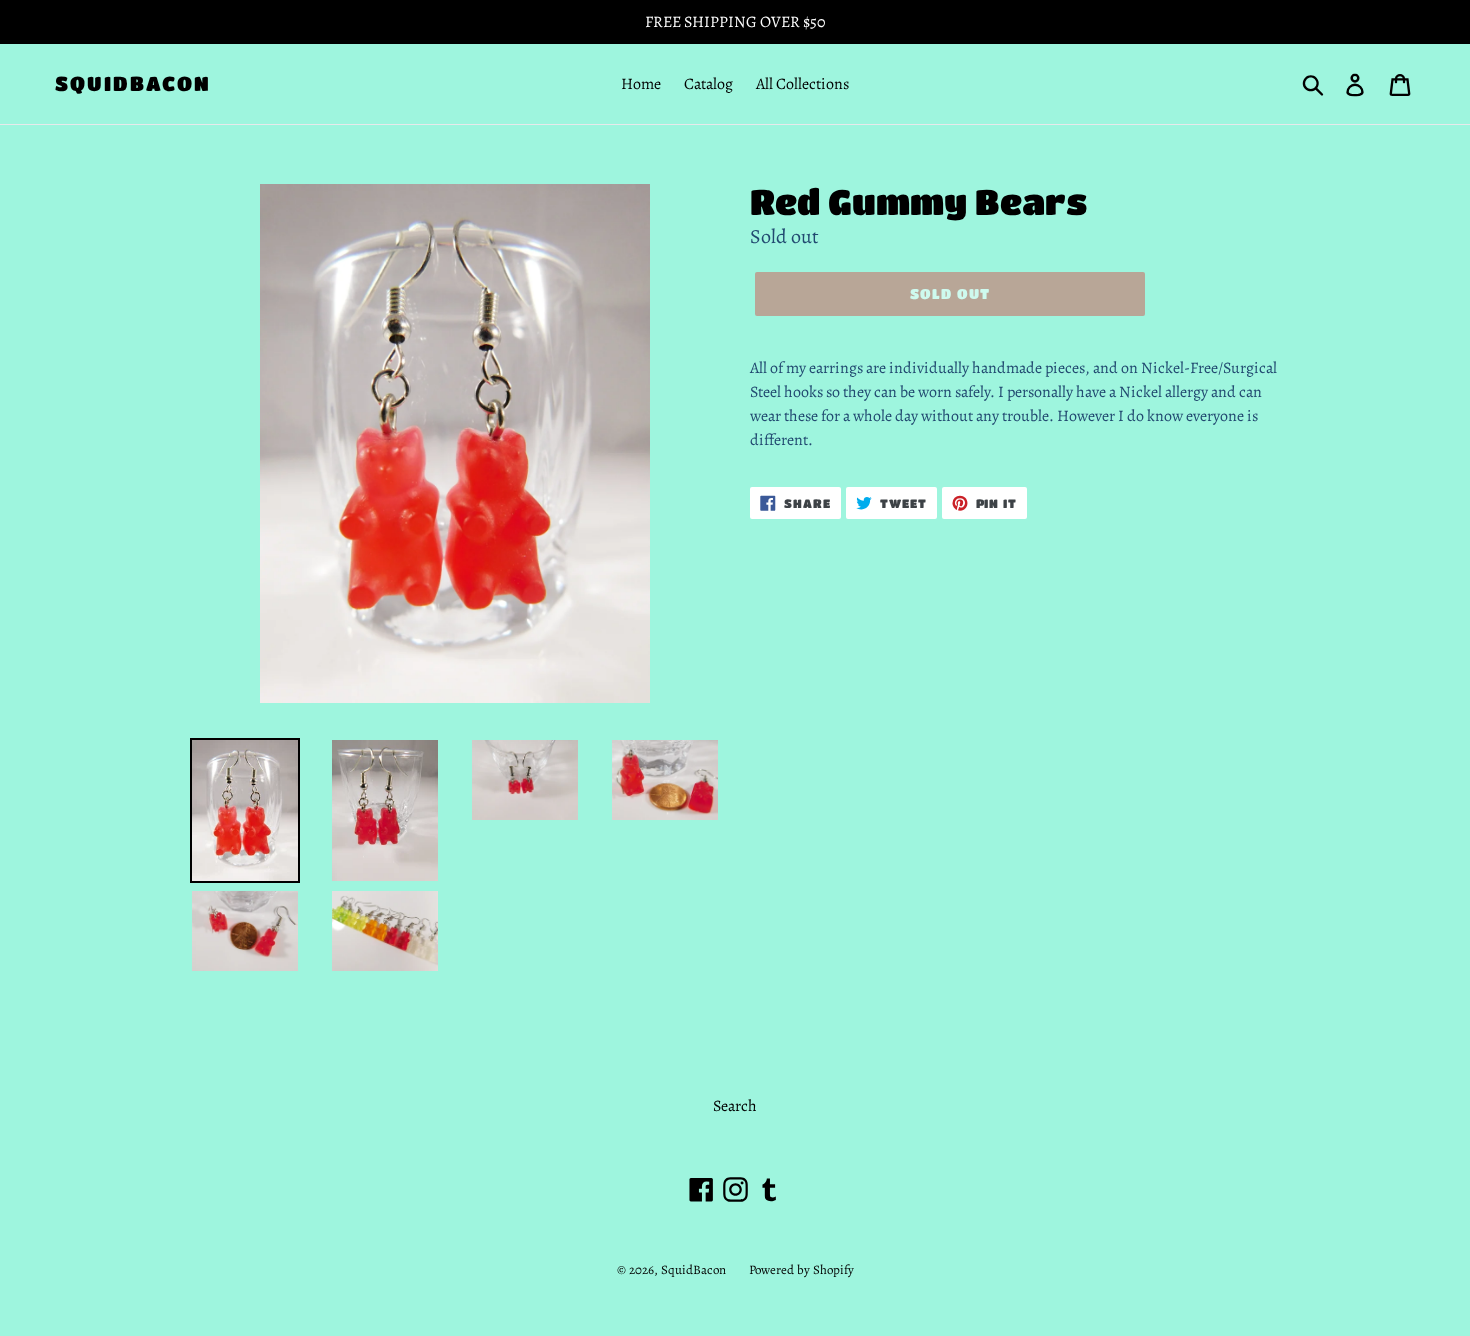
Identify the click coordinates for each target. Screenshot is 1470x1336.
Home (641, 84)
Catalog (708, 84)
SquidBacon (133, 83)
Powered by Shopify (801, 1269)
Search (735, 1106)
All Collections (802, 84)
